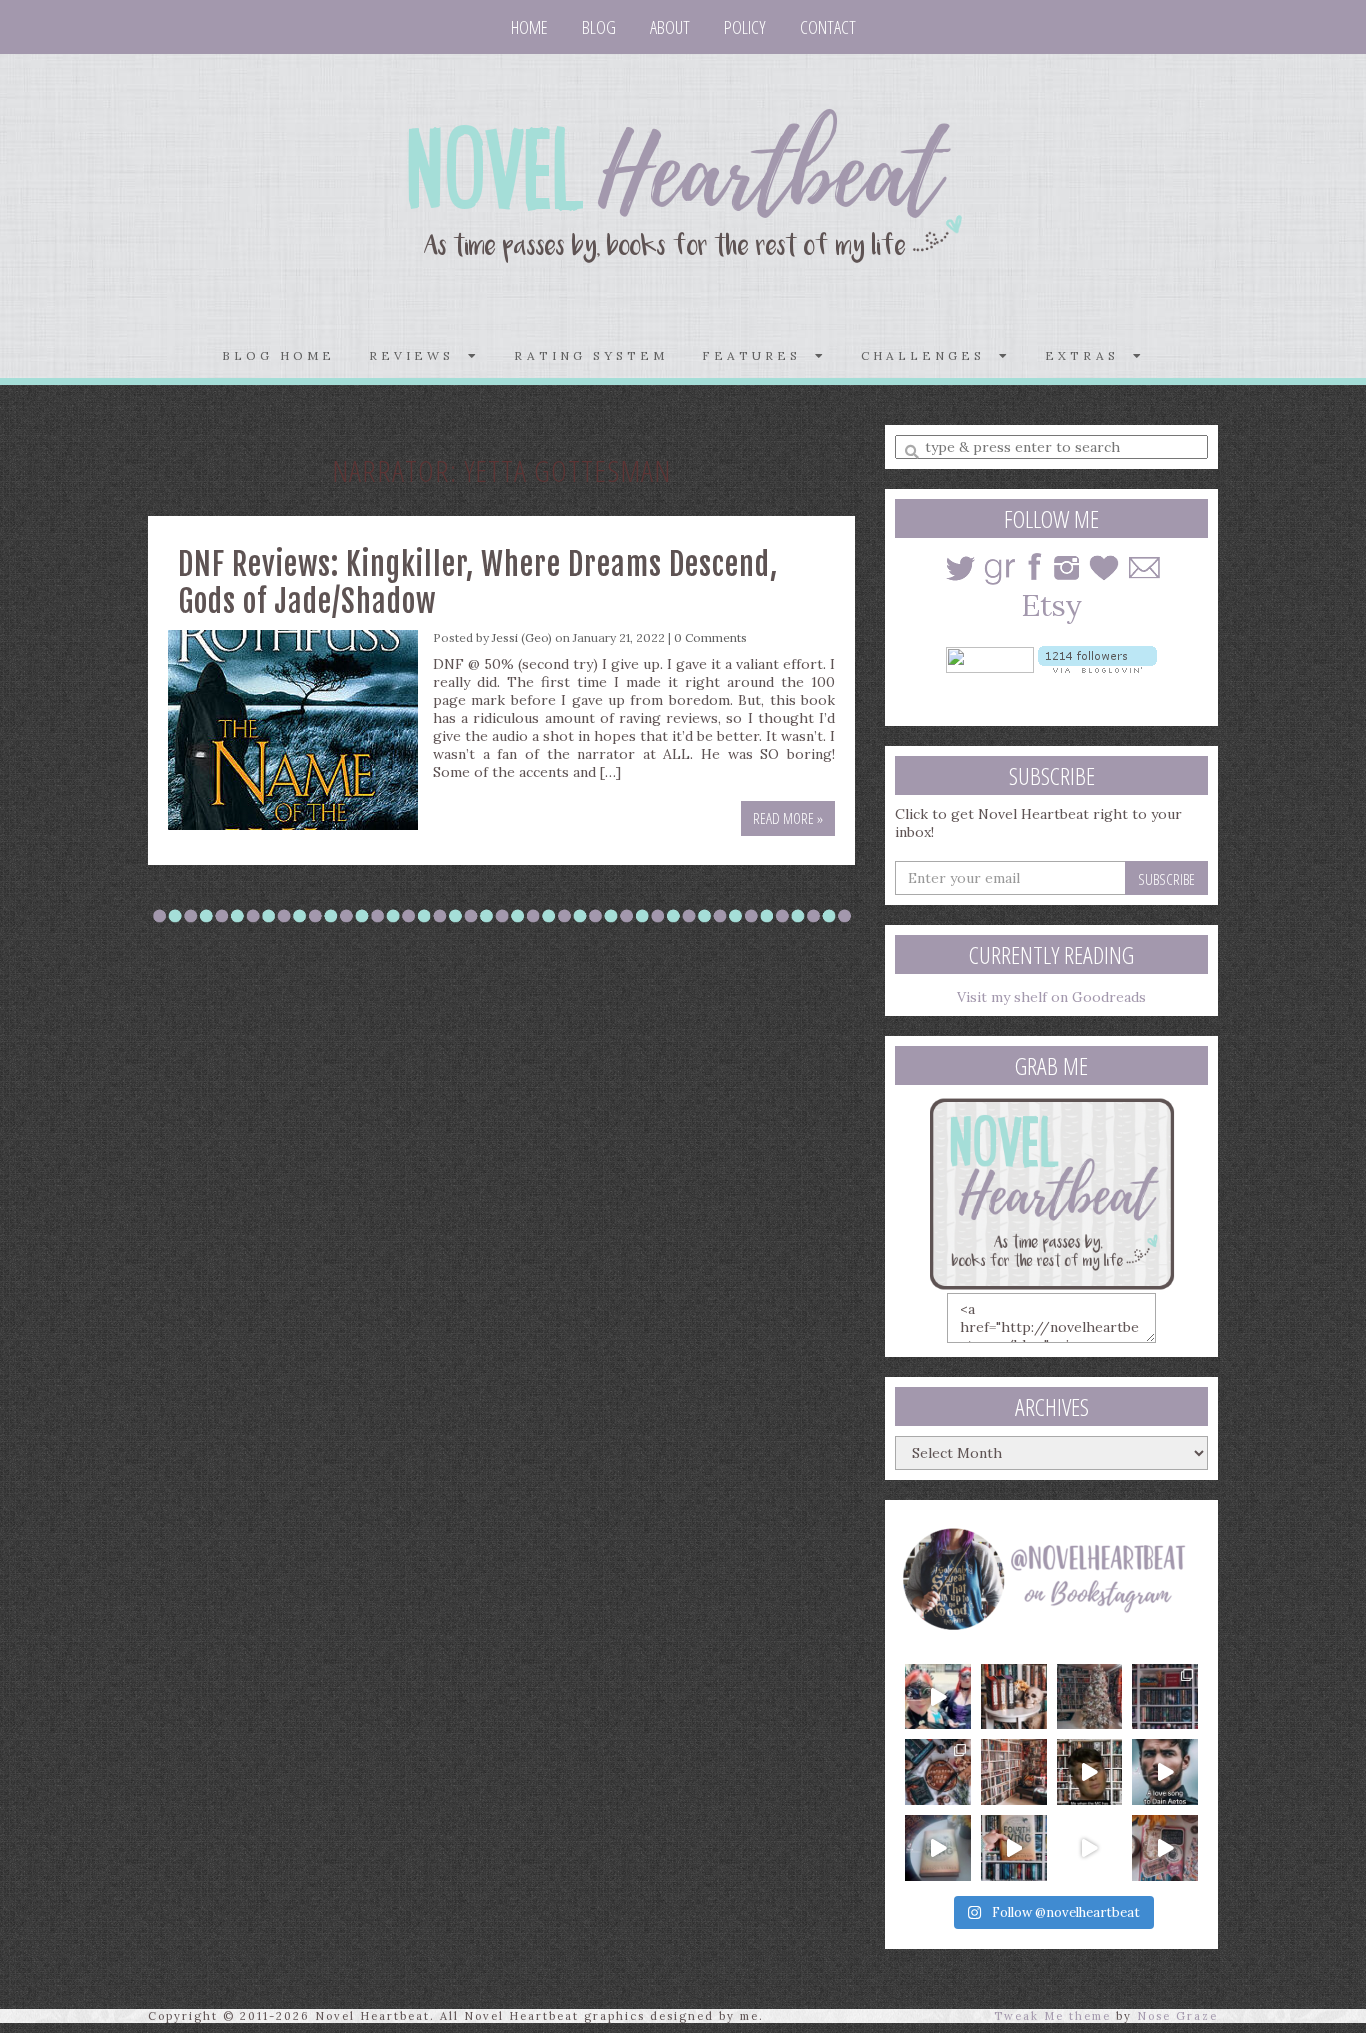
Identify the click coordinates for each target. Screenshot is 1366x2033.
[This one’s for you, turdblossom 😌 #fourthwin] (1165, 1772)
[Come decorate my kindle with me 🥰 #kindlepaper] (1090, 1848)
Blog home (278, 355)
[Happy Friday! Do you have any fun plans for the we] (1165, 1697)
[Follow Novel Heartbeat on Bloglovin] (1097, 658)
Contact (828, 27)
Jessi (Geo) (522, 637)
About (670, 27)
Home (529, 27)
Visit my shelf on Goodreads (1051, 997)
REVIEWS (418, 355)
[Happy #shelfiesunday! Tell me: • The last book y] (1014, 1772)
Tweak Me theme (1052, 2016)
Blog (599, 27)
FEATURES (758, 355)
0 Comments (710, 637)
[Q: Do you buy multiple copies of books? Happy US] (1014, 1697)
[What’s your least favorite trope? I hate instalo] (1090, 1772)
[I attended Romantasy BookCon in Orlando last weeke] (938, 1697)
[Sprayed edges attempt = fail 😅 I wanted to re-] (1014, 1848)
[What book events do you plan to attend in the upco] (938, 1772)
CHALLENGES (930, 355)
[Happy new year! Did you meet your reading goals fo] (1090, 1697)
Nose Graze (1177, 2016)
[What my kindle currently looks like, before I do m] (1165, 1848)
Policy (745, 27)
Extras (1089, 355)
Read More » (788, 818)
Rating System (591, 355)
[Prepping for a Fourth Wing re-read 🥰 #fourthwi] (938, 1848)
